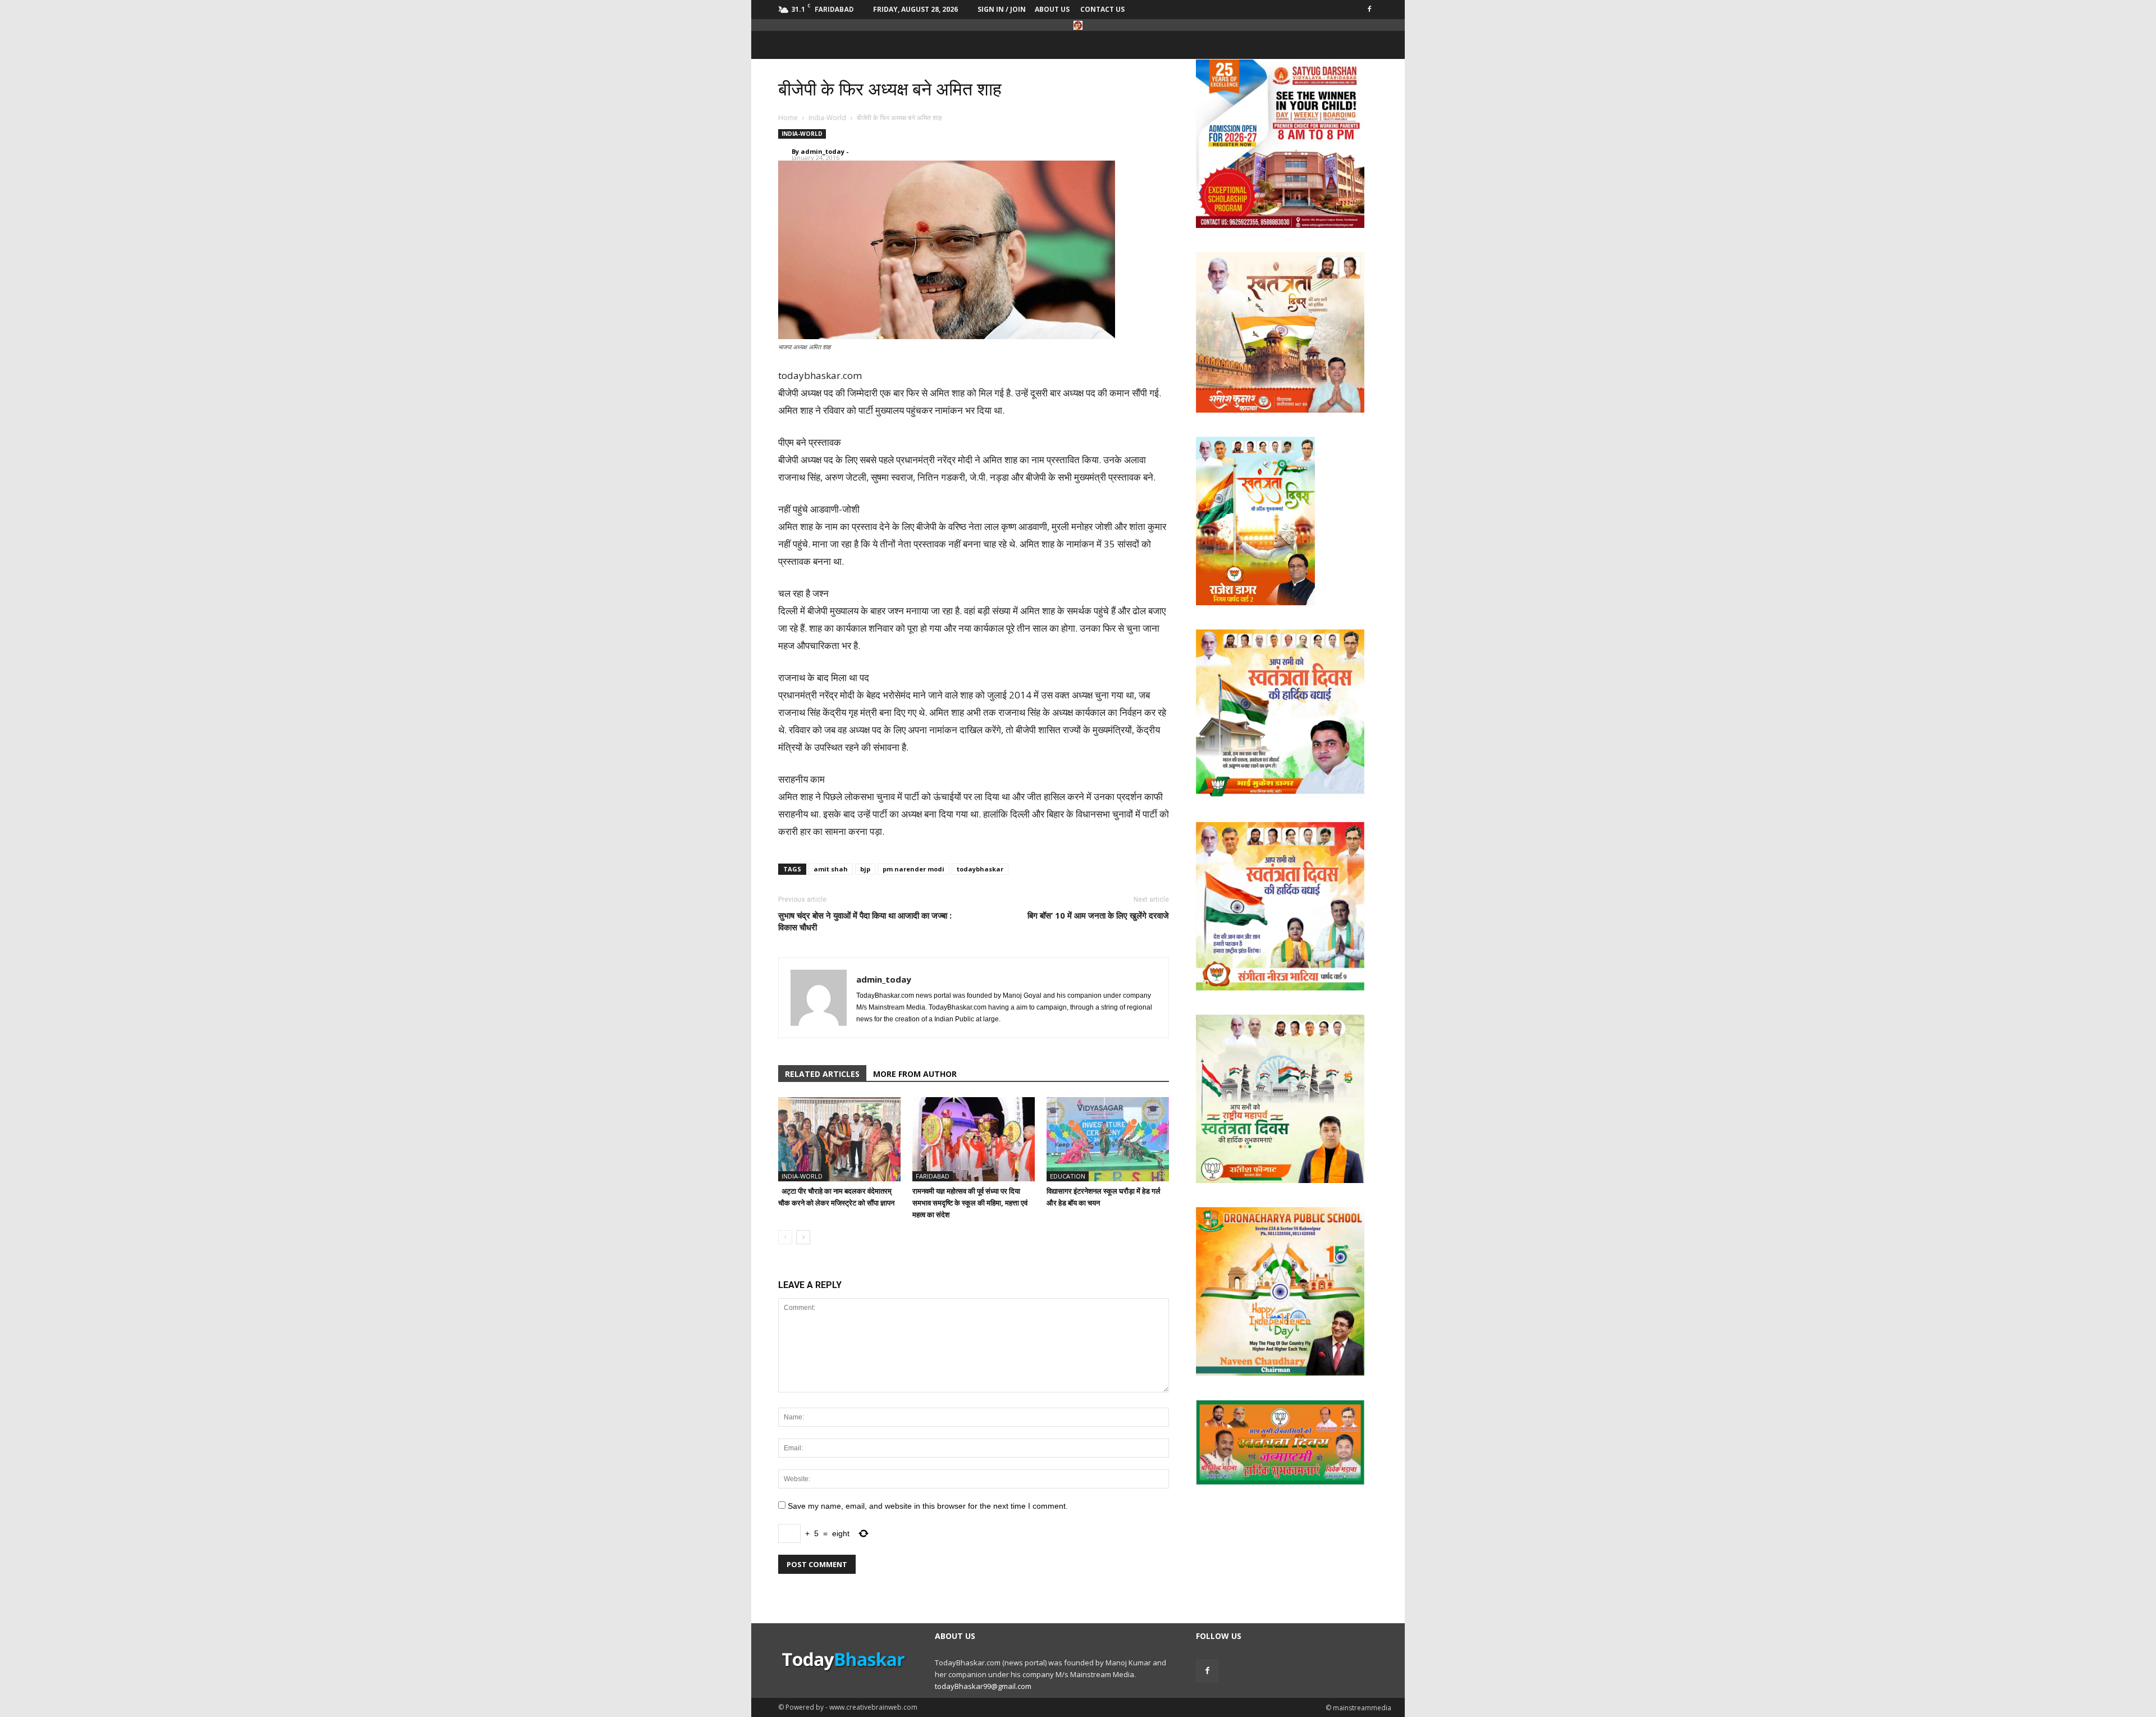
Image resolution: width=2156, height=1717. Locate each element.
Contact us (1102, 9)
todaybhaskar (980, 869)
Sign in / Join (1002, 9)
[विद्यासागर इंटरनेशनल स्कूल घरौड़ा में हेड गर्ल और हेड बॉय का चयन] (1108, 1139)
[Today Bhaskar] (1078, 25)
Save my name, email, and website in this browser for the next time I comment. (928, 1506)
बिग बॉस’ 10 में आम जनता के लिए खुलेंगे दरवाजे (1098, 915)
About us (1052, 9)
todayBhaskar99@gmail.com (983, 1686)
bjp (865, 869)
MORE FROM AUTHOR (915, 1074)
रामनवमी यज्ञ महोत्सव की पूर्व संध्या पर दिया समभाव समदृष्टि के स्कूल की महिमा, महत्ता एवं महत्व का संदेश (970, 1203)
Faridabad (933, 1176)
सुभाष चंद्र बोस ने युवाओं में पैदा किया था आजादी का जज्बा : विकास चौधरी (865, 921)
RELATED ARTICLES (822, 1074)
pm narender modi (913, 869)
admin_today (823, 151)
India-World (802, 134)
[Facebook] (1369, 8)
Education (1068, 1176)
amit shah (831, 869)
